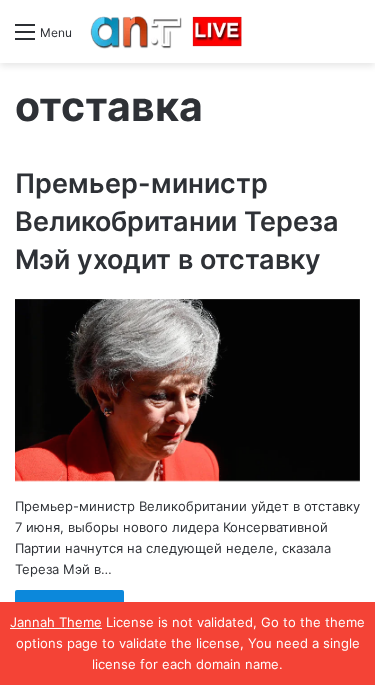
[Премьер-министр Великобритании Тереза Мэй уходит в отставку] (187, 390)
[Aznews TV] (167, 31)
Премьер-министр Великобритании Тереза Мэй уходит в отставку (177, 221)
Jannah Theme (56, 622)
